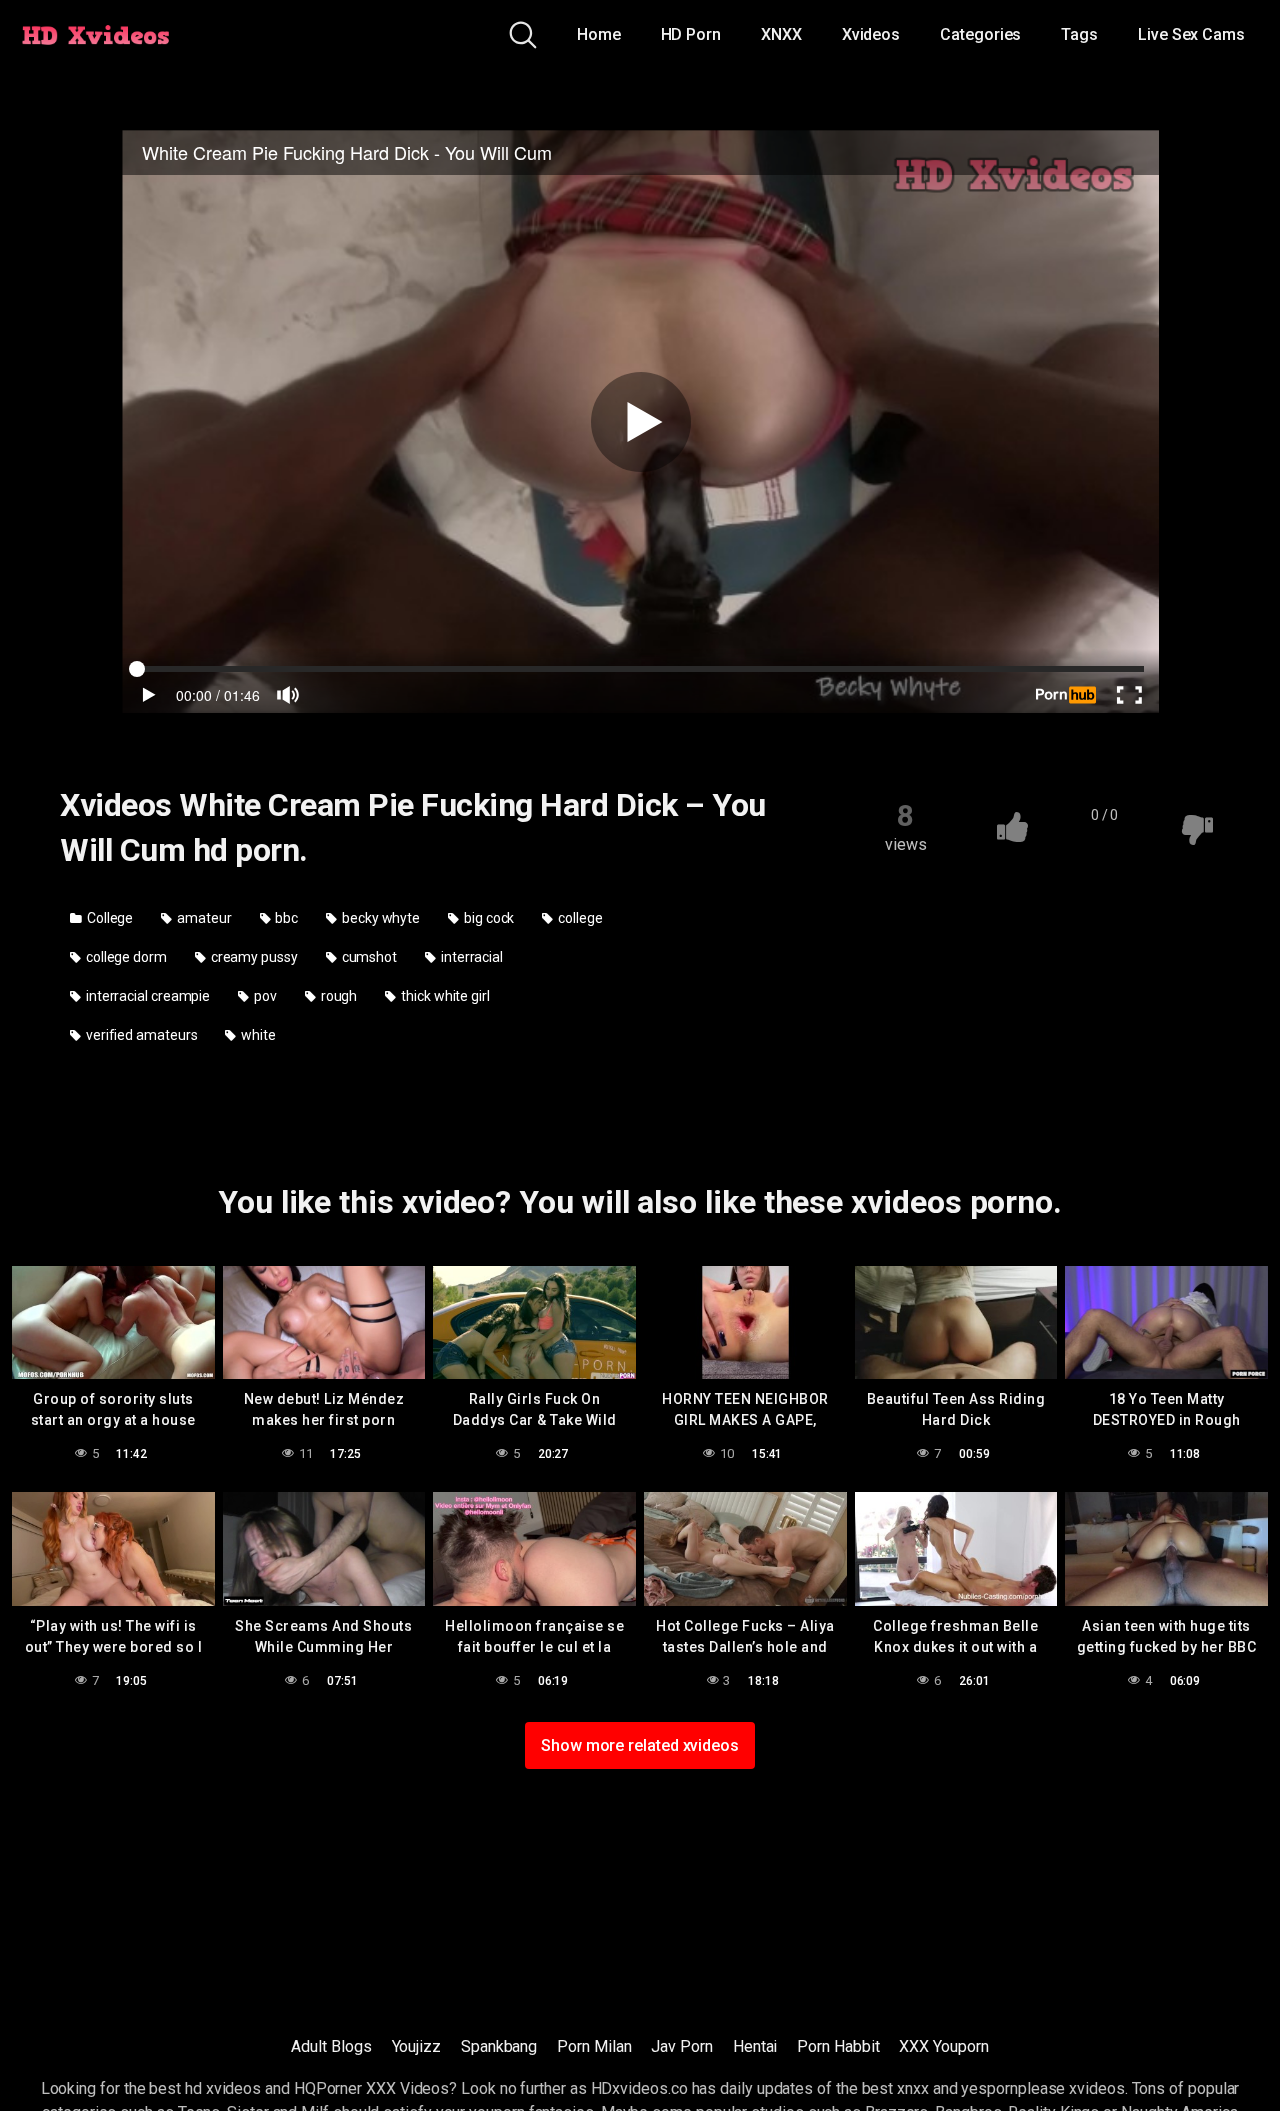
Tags (1079, 34)
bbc (286, 918)
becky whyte (379, 918)
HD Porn (691, 34)
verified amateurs (140, 1035)
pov (264, 996)
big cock (487, 918)
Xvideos (871, 34)
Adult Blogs (331, 2046)
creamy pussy (253, 957)
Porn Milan (594, 2046)
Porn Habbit (838, 2046)
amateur (202, 918)
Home (599, 34)
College (108, 918)
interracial (470, 957)
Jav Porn (681, 2046)
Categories (980, 34)
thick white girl (444, 996)
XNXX (781, 34)
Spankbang (499, 2046)
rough (338, 996)
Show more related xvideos (640, 1745)
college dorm (125, 957)
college (578, 918)
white (257, 1035)
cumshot (368, 957)
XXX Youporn (943, 2046)
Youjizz (416, 2046)
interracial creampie (146, 996)
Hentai (755, 2046)
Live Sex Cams (1191, 34)
